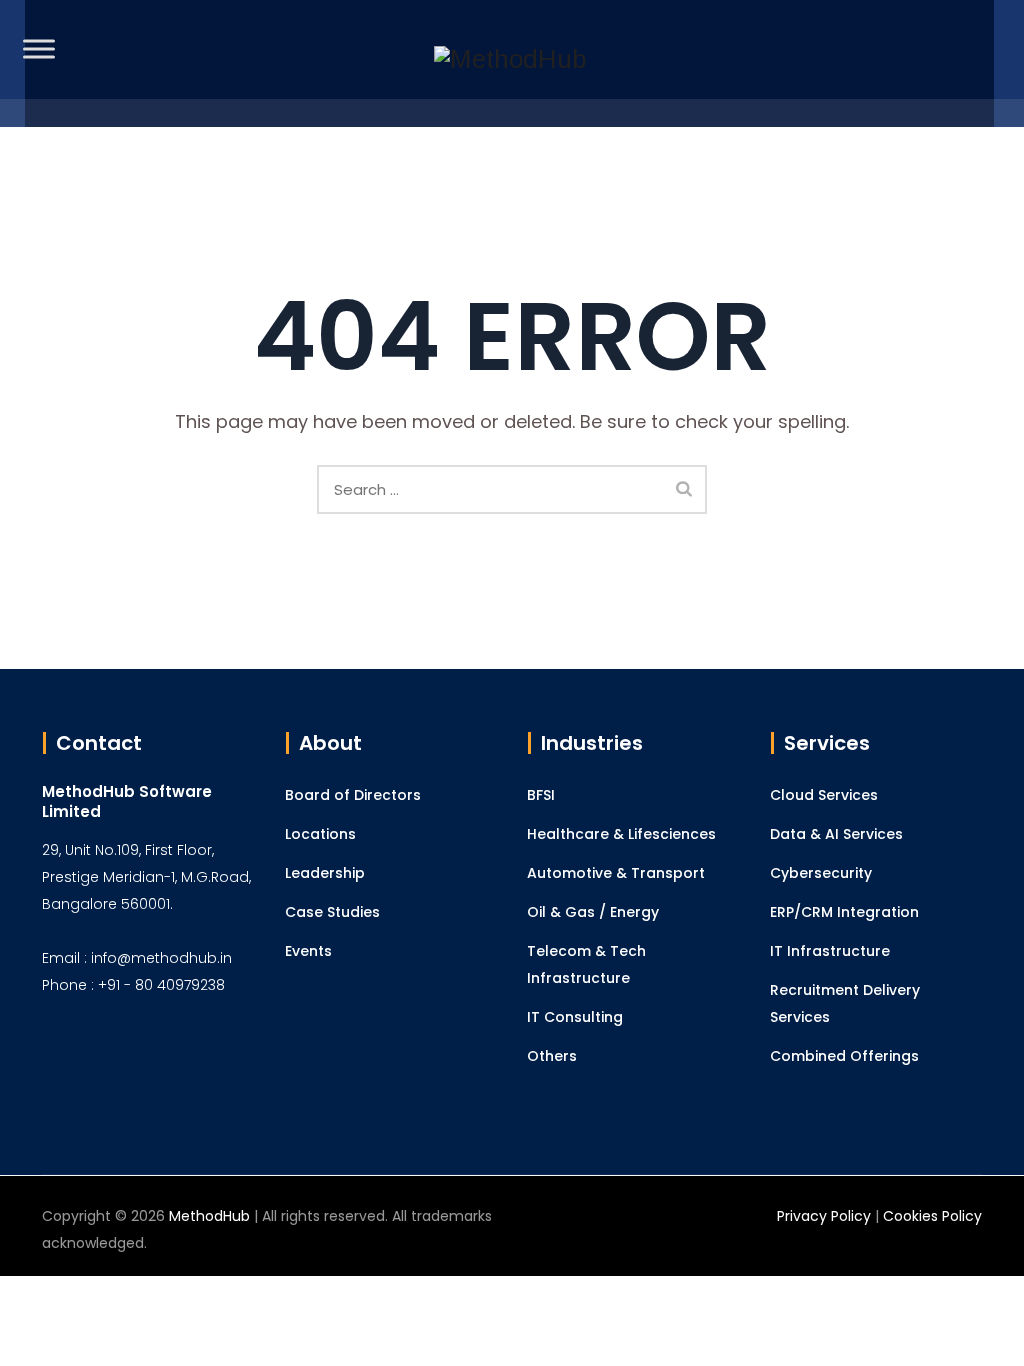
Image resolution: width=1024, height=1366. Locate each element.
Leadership (325, 873)
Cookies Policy (932, 1216)
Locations (320, 834)
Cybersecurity (821, 873)
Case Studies (332, 912)
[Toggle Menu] (39, 48)
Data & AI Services (836, 834)
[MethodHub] (510, 63)
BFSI (541, 795)
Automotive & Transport (616, 873)
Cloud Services (824, 795)
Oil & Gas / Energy (593, 912)
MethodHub (209, 1216)
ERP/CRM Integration (844, 912)
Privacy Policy (824, 1216)
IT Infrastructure (830, 951)
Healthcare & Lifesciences (621, 834)
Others (552, 1056)
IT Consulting (575, 1017)
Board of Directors (353, 795)
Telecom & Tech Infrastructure (586, 964)
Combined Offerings (844, 1056)
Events (308, 951)
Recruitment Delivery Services (845, 1003)
